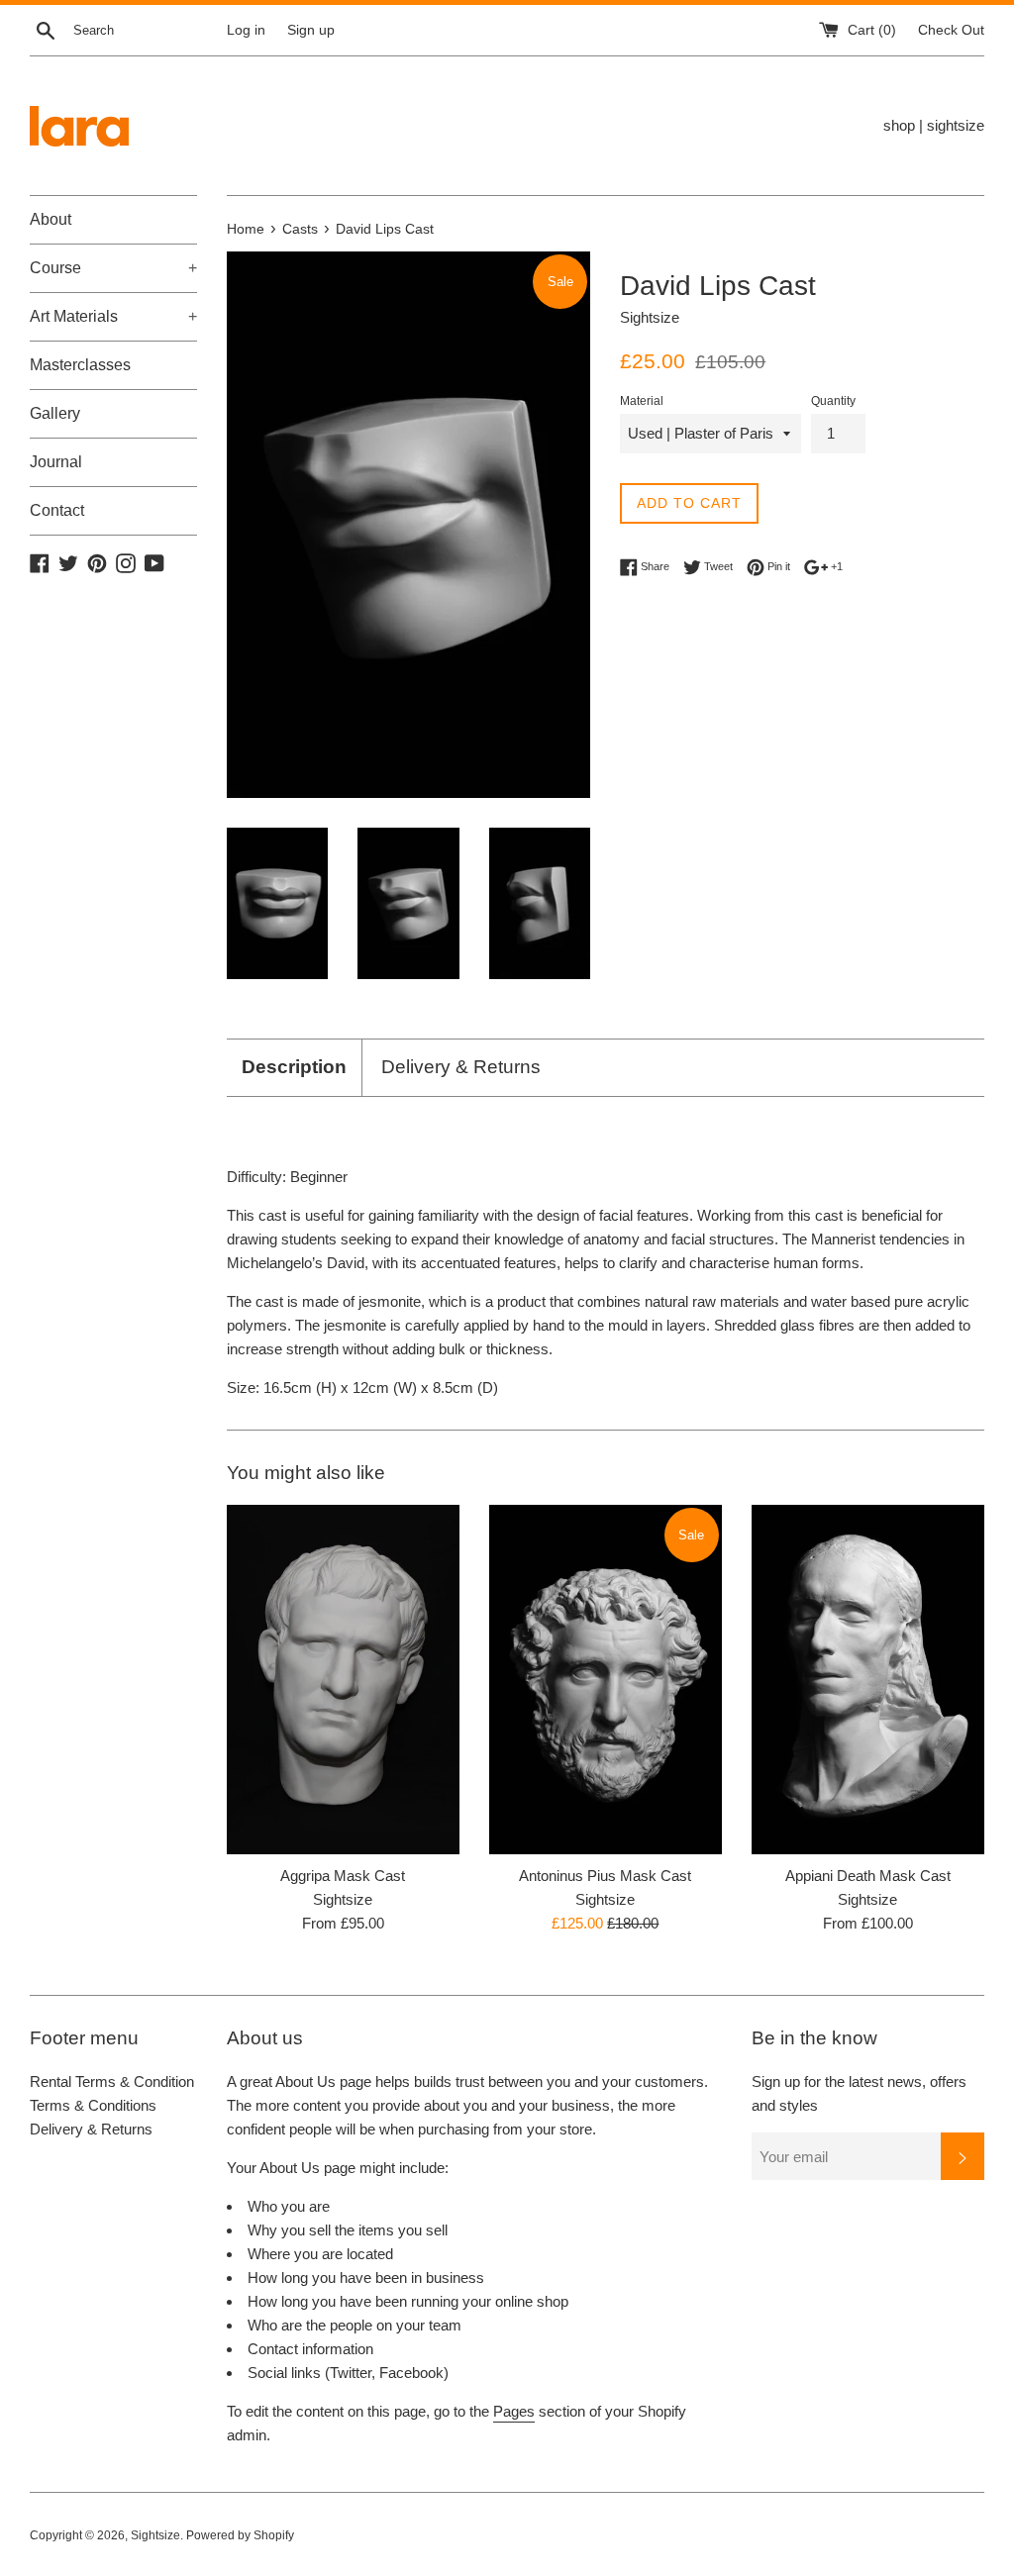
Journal (56, 462)
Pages (514, 2411)
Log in (246, 30)
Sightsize (155, 2535)
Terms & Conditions (93, 2105)
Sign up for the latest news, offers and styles (859, 2093)
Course (113, 268)
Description (294, 1067)
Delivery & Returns (461, 1067)
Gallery (55, 413)
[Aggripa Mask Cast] (343, 1680)
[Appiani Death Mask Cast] (868, 1680)
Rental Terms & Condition (112, 2081)
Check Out (951, 30)
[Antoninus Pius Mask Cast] (606, 1680)
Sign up (311, 30)
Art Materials (113, 316)
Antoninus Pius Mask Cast (605, 1876)
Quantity (833, 401)
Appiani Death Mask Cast (868, 1876)
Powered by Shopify (240, 2535)
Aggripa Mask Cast (343, 1876)
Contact (57, 510)
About (51, 219)
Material (642, 401)
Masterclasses (80, 365)
